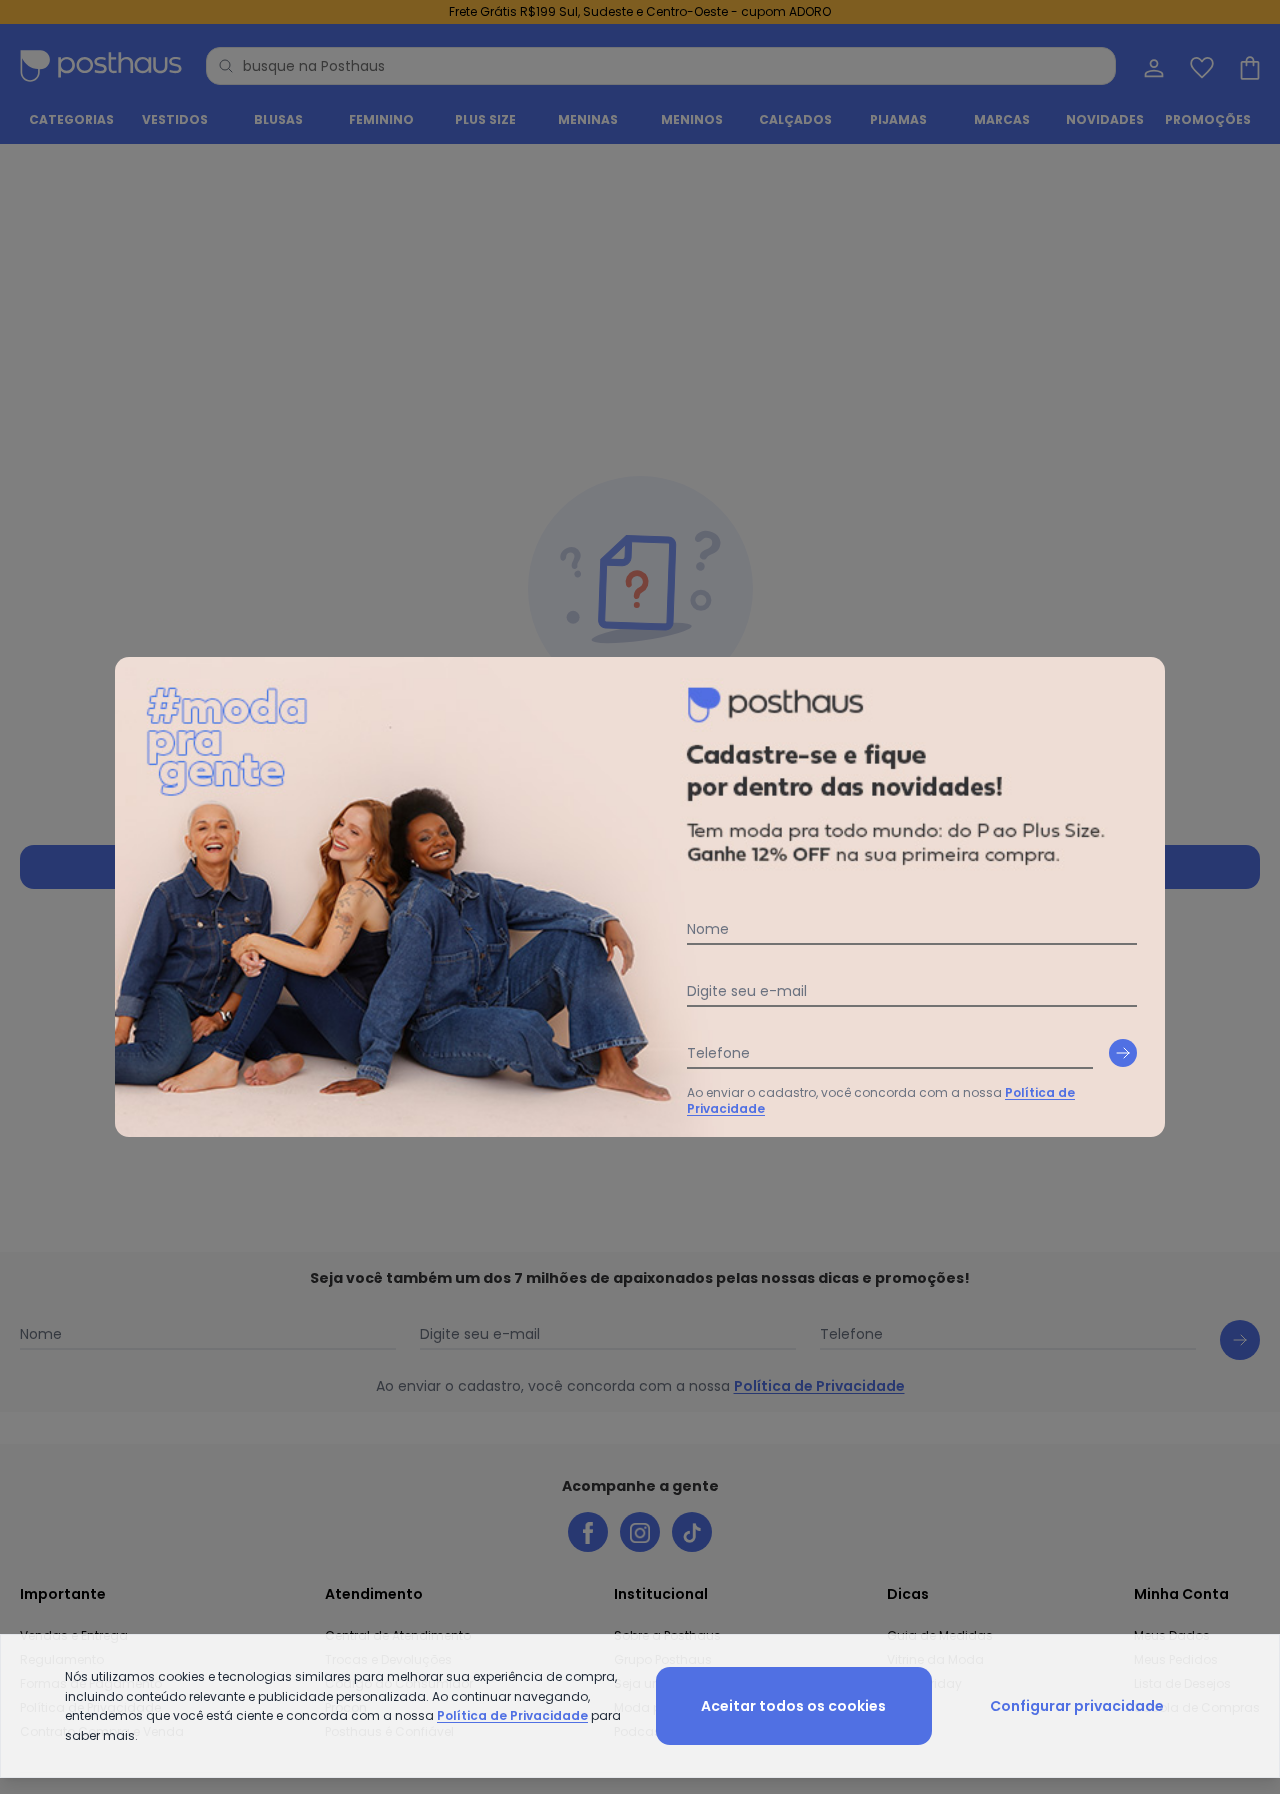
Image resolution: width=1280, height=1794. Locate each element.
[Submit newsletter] (1123, 1053)
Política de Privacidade (512, 1715)
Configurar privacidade (1077, 1706)
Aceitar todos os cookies (793, 1706)
